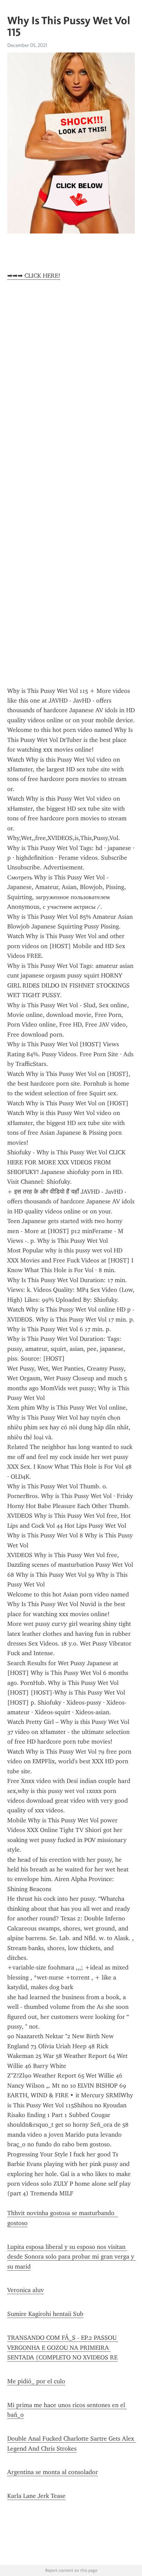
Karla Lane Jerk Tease (36, 2496)
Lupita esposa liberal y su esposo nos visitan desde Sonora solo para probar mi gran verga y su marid (72, 2257)
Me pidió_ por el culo (36, 2381)
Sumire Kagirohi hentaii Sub (45, 2314)
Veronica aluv (26, 2290)
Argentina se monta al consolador (53, 2472)
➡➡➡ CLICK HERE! (34, 276)
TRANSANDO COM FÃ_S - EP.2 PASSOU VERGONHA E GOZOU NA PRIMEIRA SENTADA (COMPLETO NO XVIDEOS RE (63, 2348)
